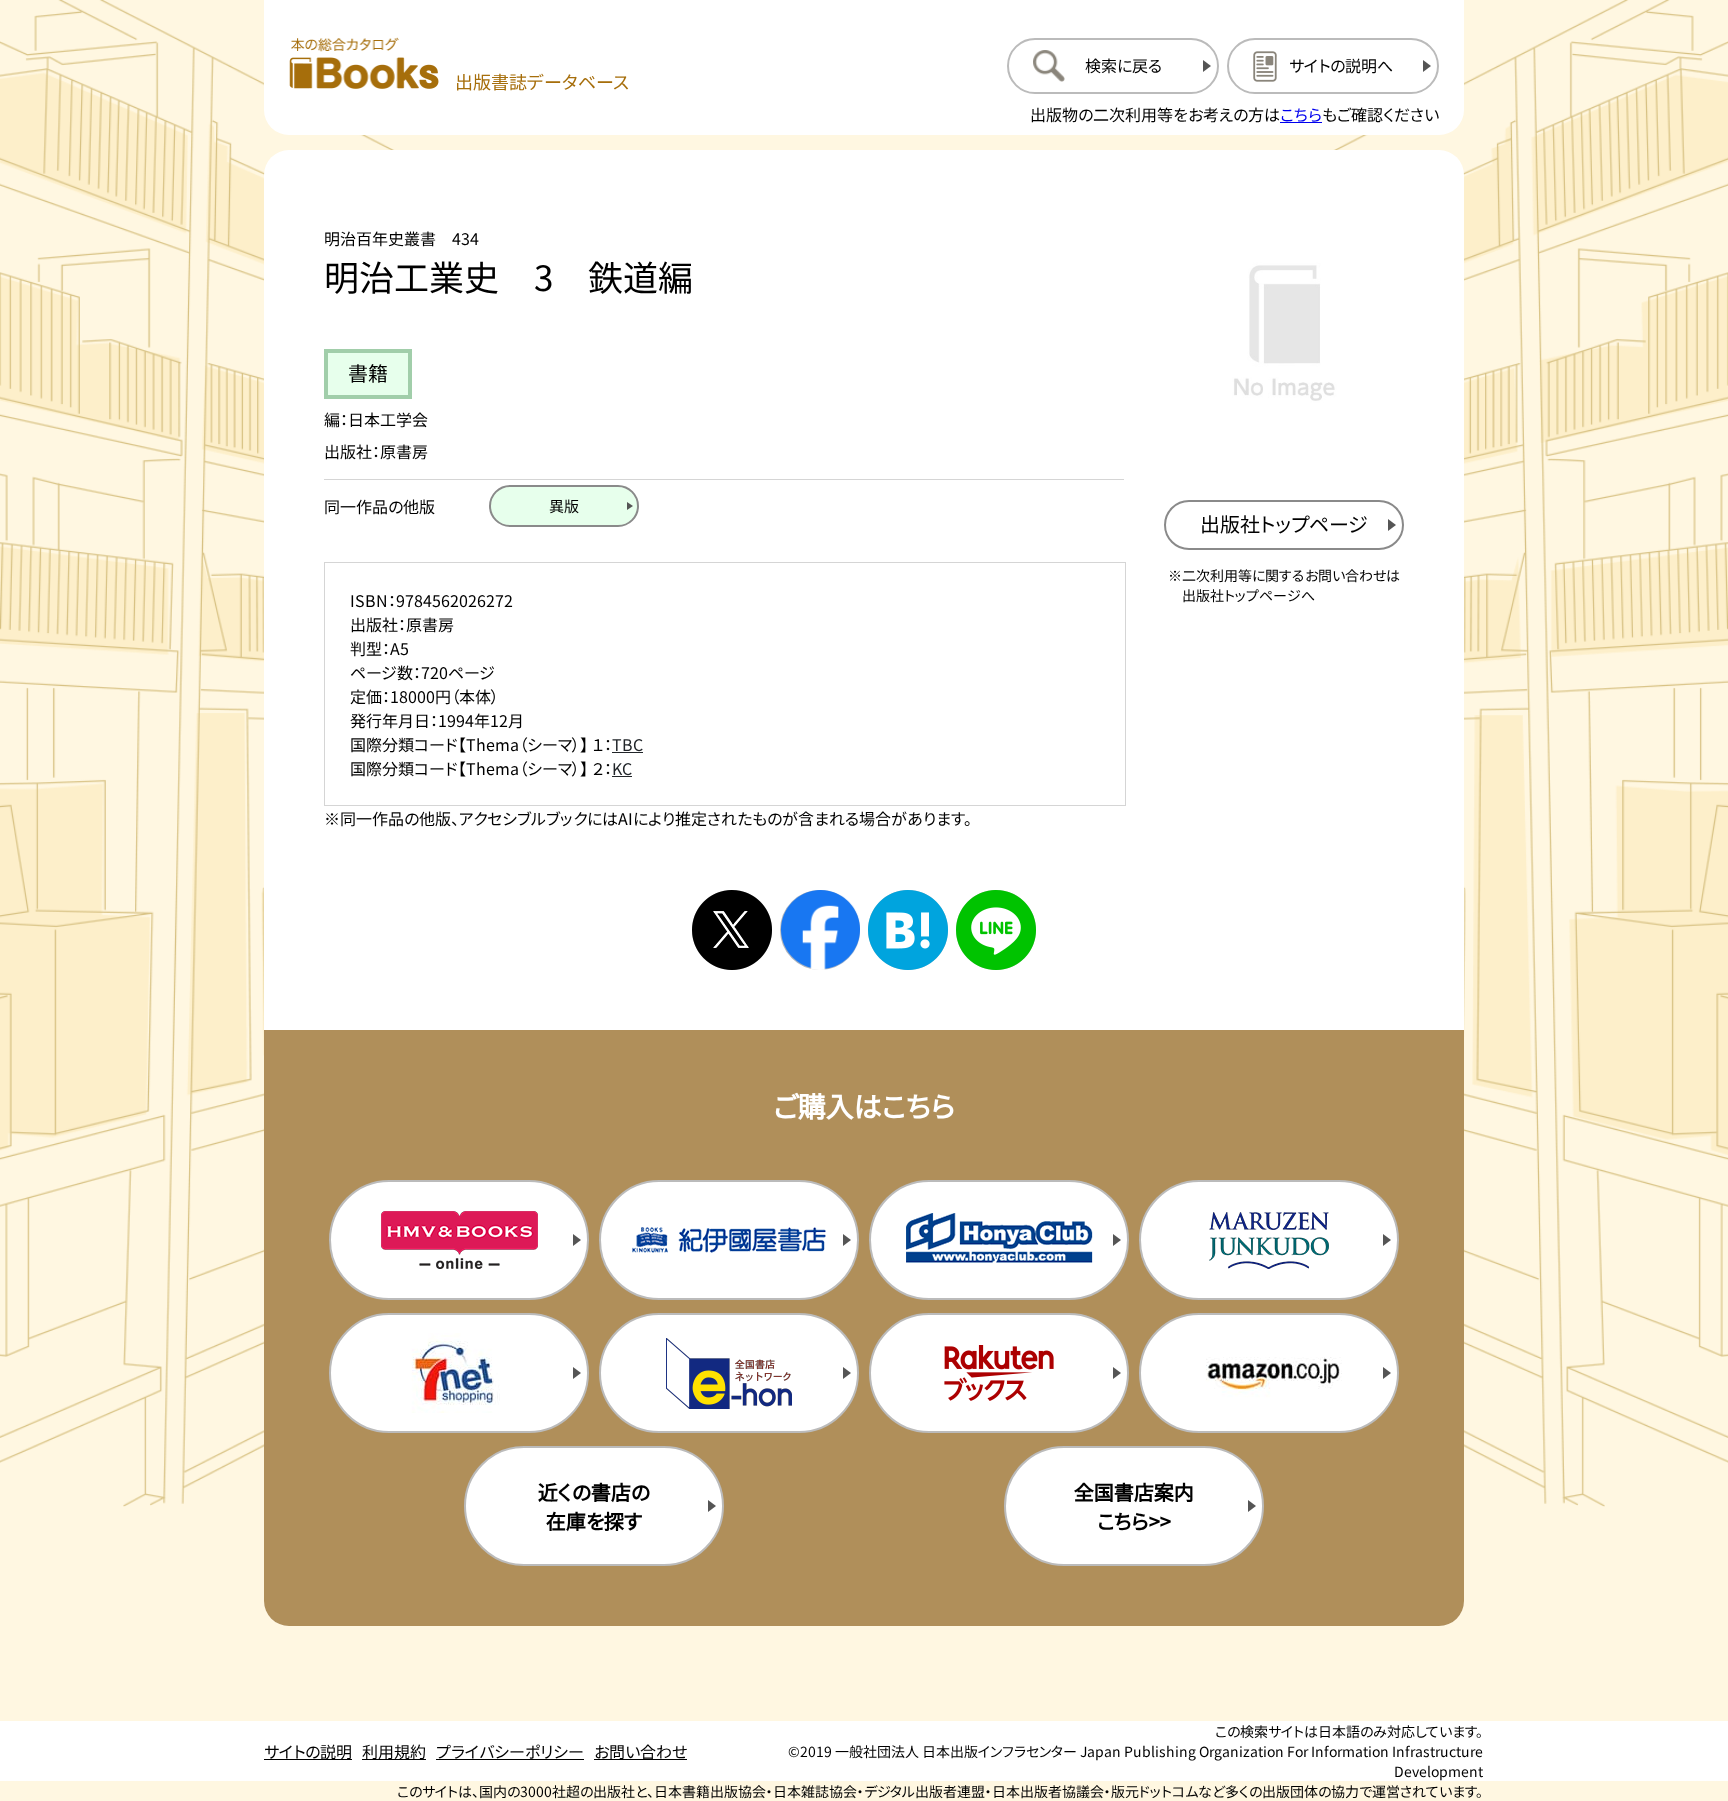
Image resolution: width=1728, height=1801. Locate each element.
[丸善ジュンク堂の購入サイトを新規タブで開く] (1269, 1240)
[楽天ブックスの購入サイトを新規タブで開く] (999, 1373)
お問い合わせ (640, 1751)
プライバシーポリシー (510, 1751)
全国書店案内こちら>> (1134, 1506)
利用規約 (394, 1751)
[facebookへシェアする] (820, 930)
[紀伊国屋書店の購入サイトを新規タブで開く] (729, 1240)
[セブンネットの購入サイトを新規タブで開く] (459, 1373)
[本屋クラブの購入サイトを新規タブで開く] (999, 1240)
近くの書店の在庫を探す (594, 1506)
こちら (1301, 114)
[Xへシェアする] (732, 930)
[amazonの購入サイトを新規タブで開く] (1269, 1373)
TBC (627, 744)
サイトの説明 (308, 1751)
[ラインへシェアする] (996, 930)
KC (622, 768)
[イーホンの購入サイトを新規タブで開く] (729, 1373)
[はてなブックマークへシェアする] (908, 930)
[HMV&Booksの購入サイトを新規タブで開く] (459, 1240)
